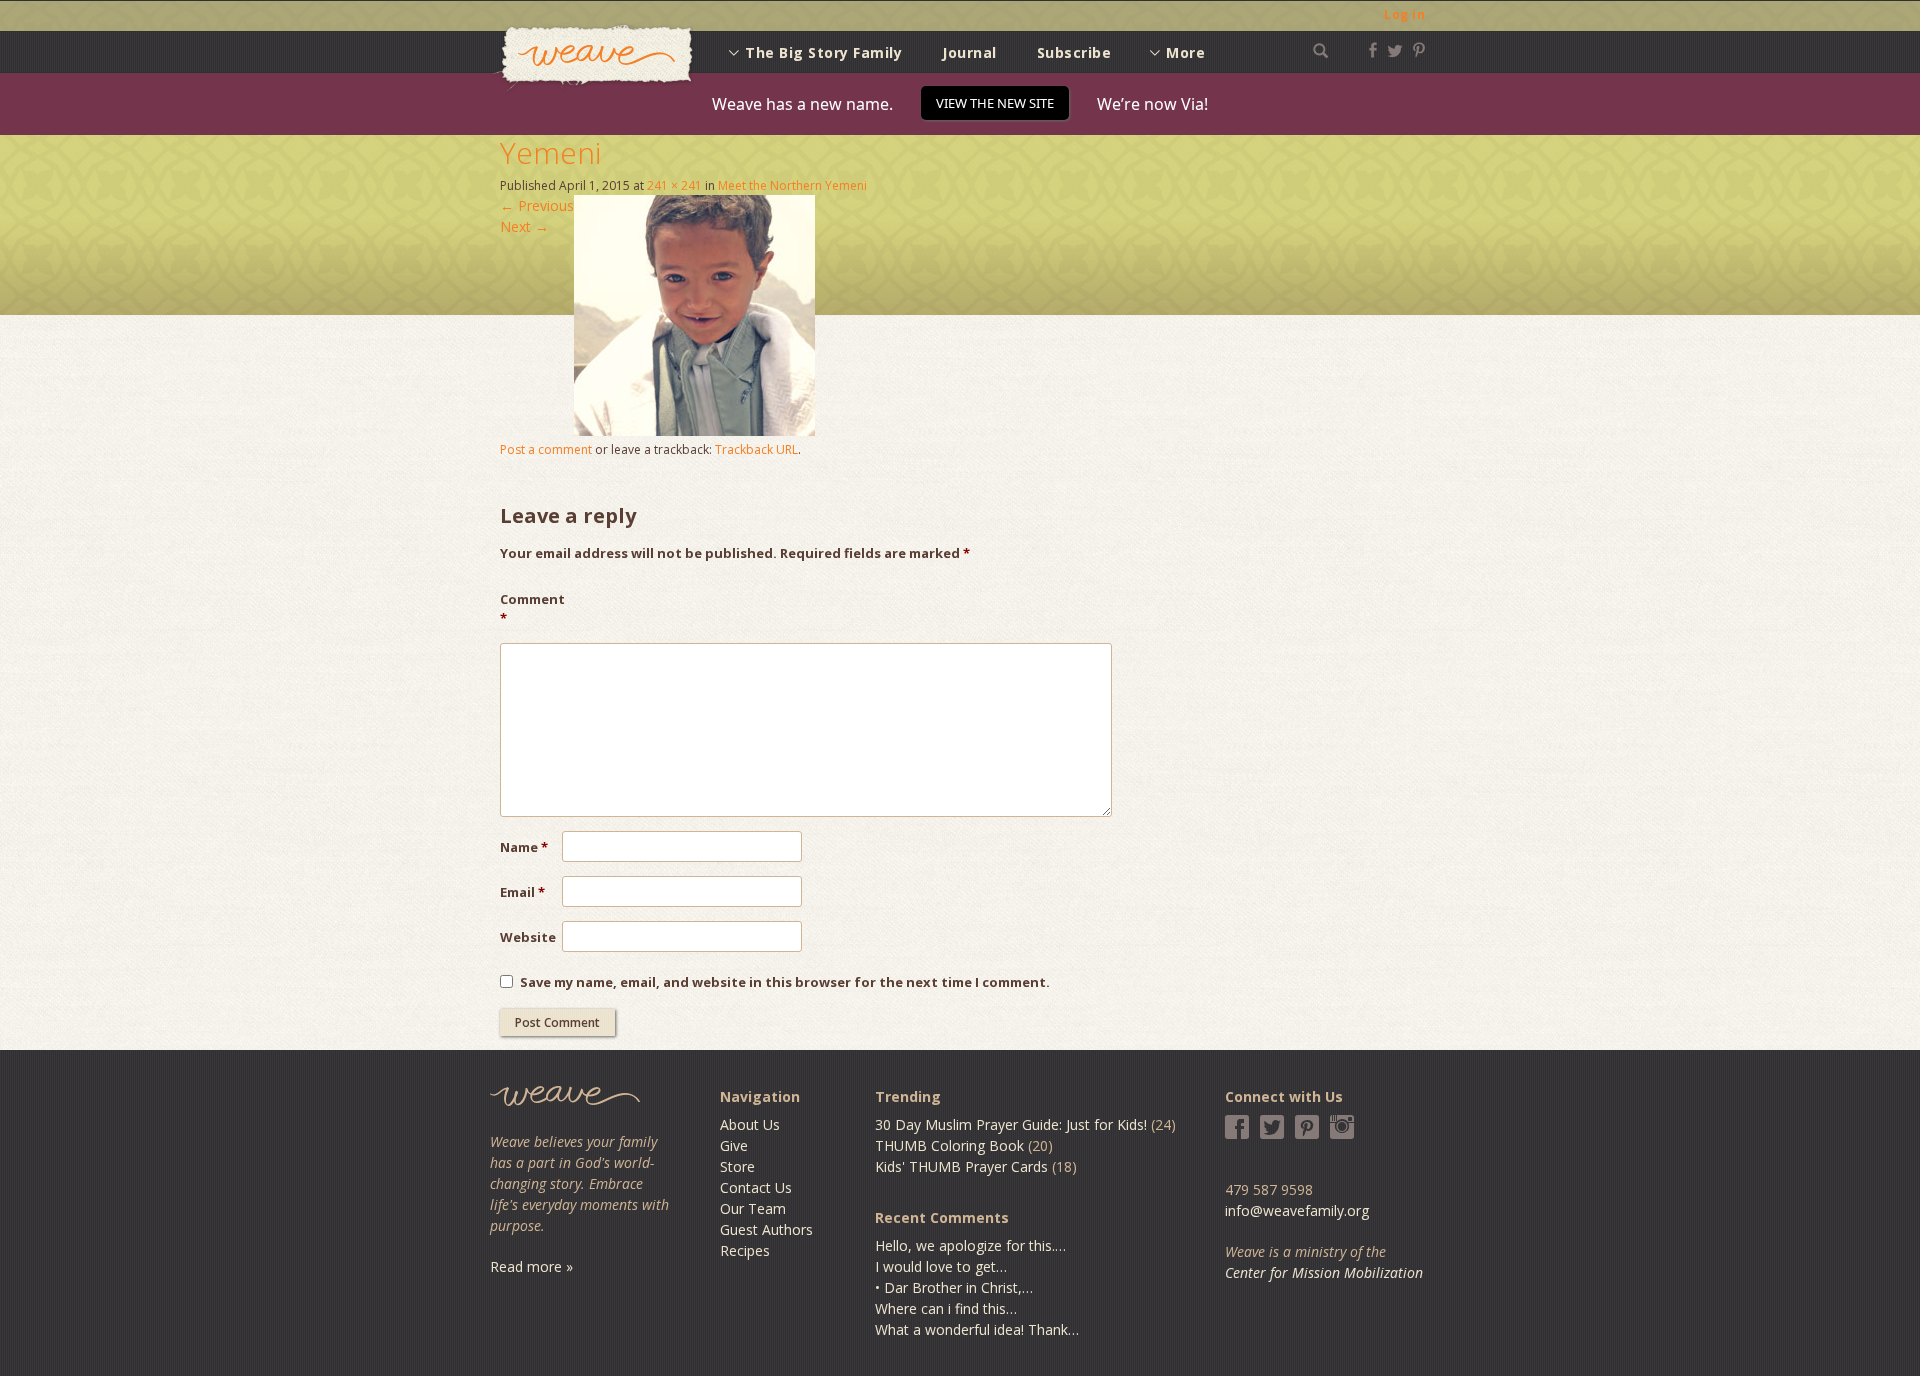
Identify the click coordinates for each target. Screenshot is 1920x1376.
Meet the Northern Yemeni (792, 185)
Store (737, 1166)
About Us (750, 1124)
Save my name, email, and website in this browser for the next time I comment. (785, 982)
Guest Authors (766, 1229)
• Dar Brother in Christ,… (954, 1287)
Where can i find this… (946, 1308)
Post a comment (546, 449)
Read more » (531, 1266)
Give (734, 1145)
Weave (593, 58)
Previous (537, 205)
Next (524, 226)
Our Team (753, 1208)
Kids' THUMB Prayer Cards (961, 1166)
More (1185, 52)
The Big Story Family (823, 52)
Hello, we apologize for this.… (970, 1245)
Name (524, 847)
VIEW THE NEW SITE (995, 103)
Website (528, 937)
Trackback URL (756, 449)
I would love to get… (941, 1266)
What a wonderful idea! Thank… (977, 1329)
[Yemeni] (694, 430)
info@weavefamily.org (1297, 1210)
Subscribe (1074, 52)
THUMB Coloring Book (949, 1145)
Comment (531, 609)
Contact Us (756, 1187)
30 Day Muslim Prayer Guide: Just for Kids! (1011, 1124)
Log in (1404, 14)
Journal (969, 52)
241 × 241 (674, 185)
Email (522, 892)
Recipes (745, 1250)
